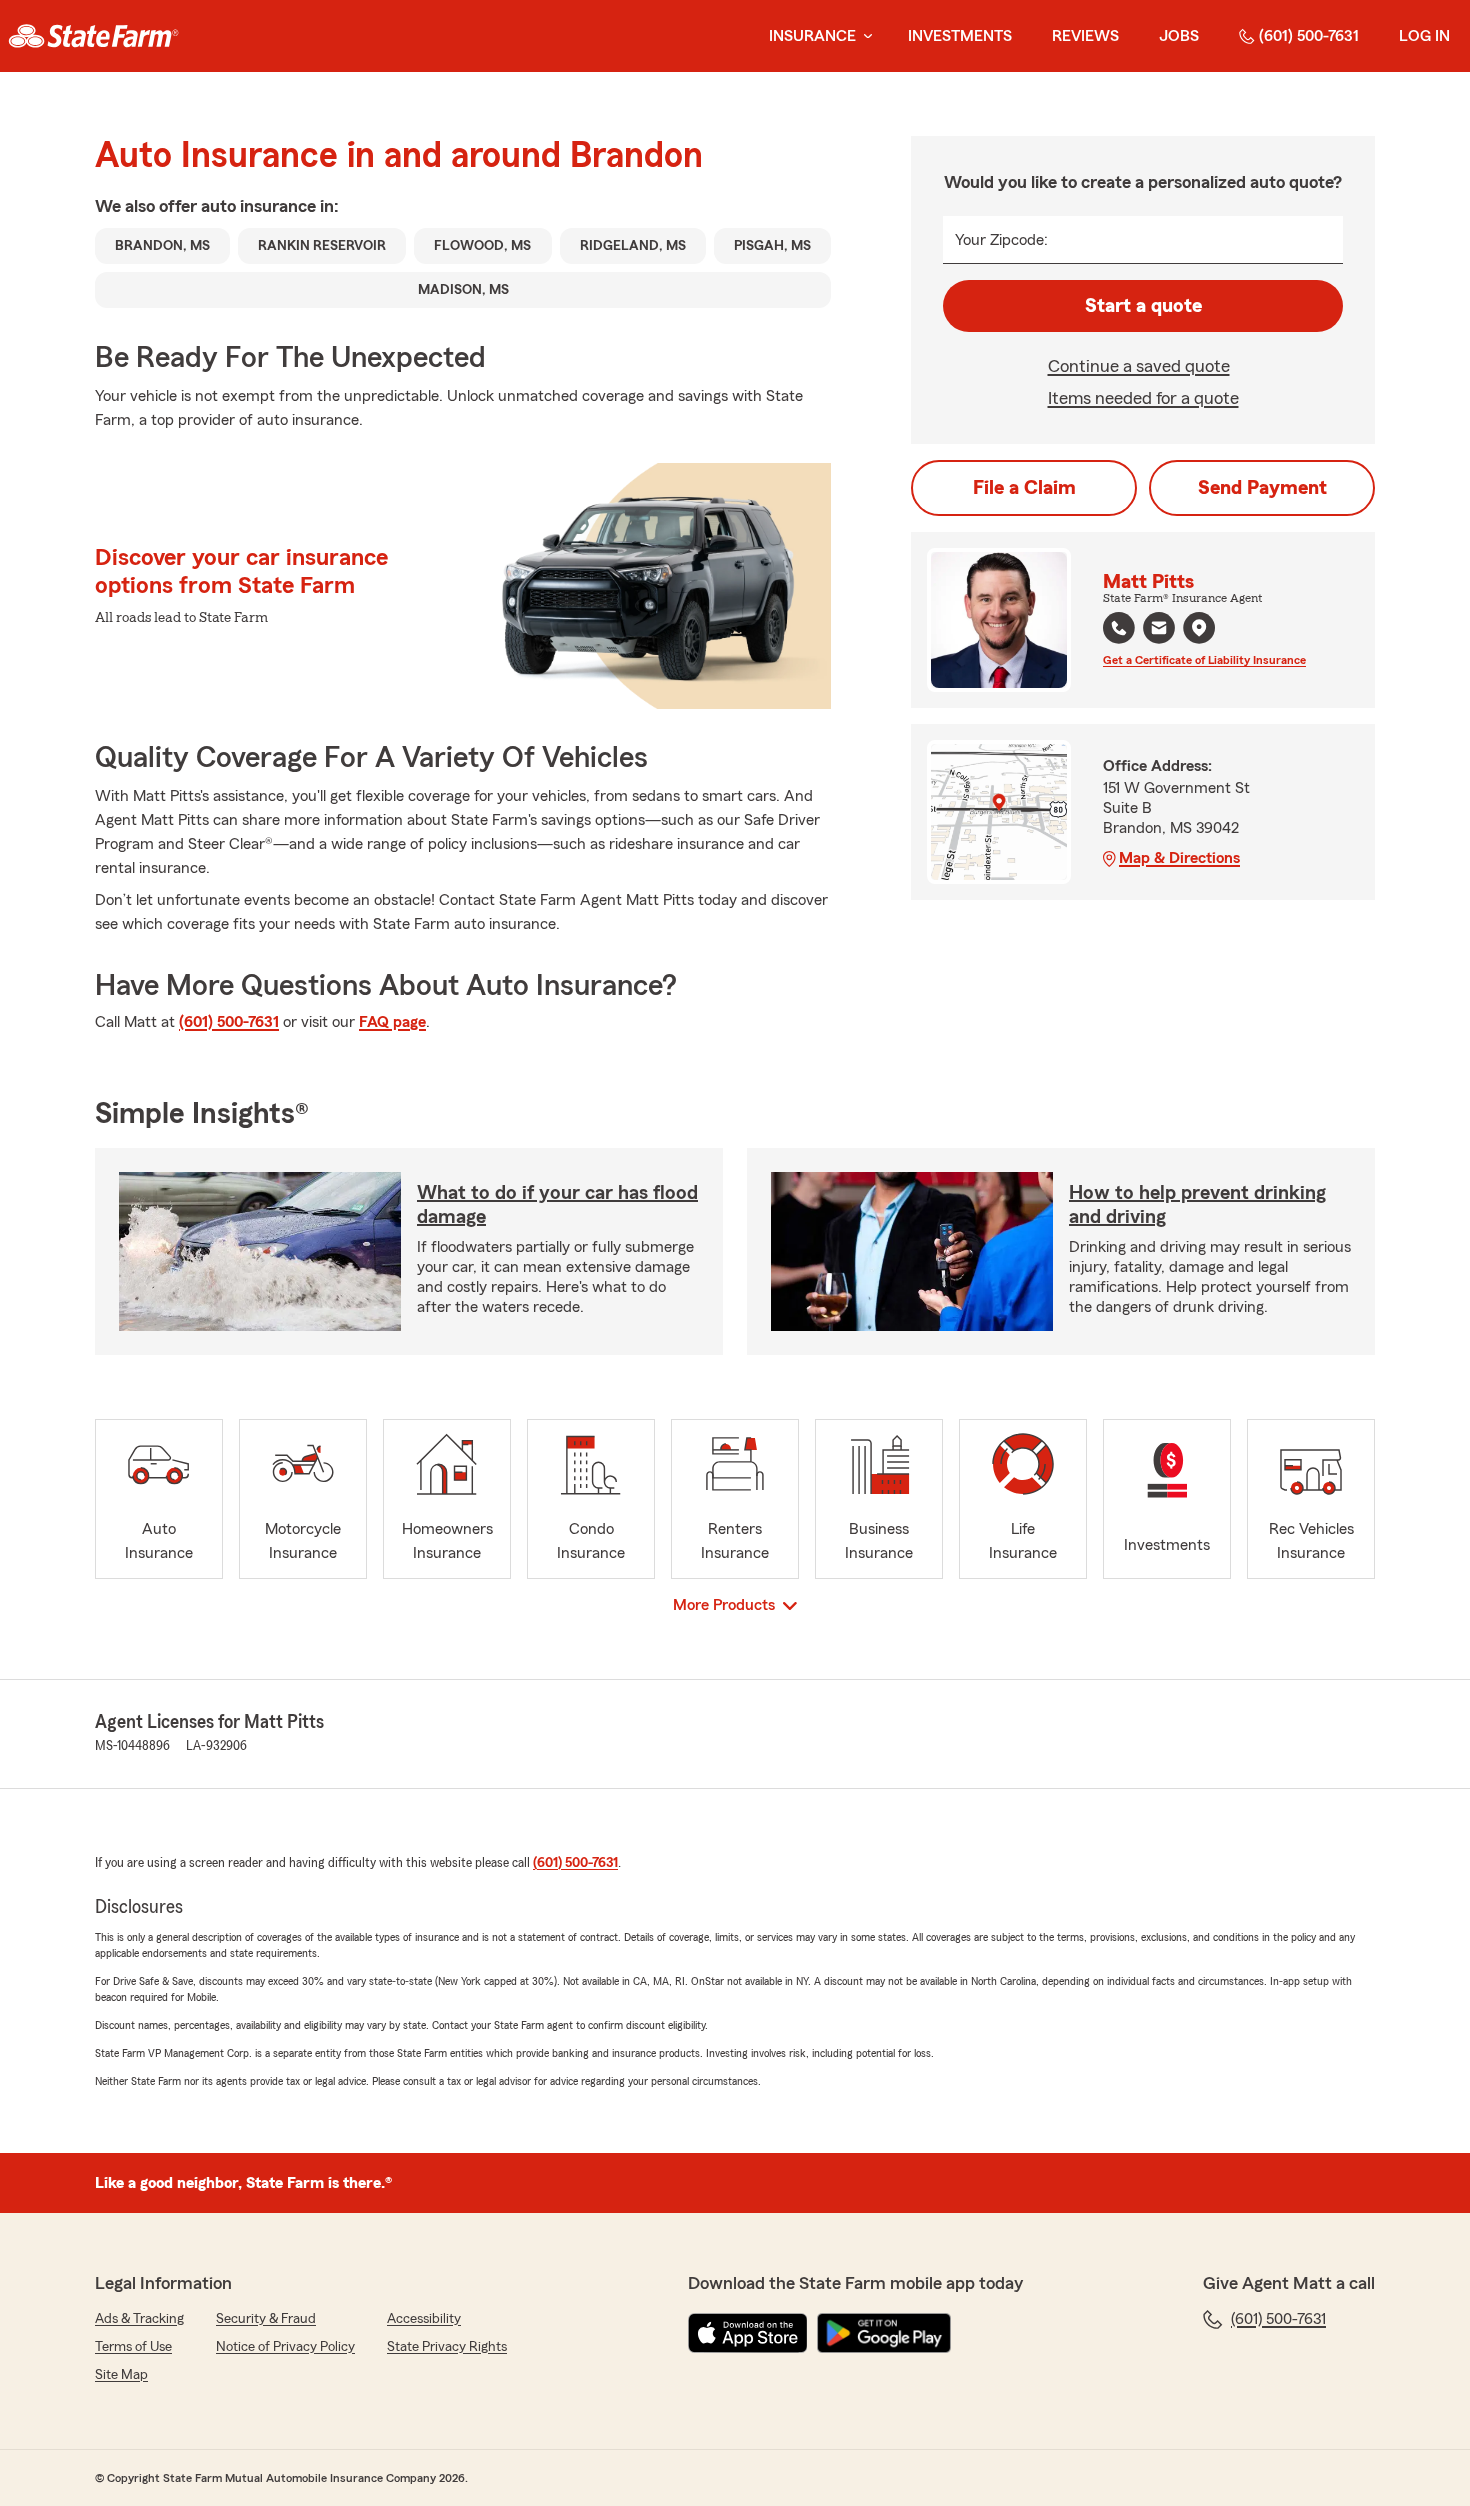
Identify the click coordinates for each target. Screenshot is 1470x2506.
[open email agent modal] (1159, 630)
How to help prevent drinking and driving (1197, 1205)
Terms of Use (133, 2347)
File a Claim (1024, 488)
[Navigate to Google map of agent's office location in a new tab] (1199, 628)
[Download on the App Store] (748, 2333)
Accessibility (424, 2319)
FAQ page (392, 1022)
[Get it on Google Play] (884, 2333)
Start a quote (1143, 306)
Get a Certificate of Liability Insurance (1204, 660)
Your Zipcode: (1001, 240)
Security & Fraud (266, 2319)
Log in (1424, 36)
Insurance (812, 36)
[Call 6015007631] (1119, 628)
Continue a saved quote (1139, 366)
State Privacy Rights (447, 2347)
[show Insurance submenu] (864, 36)
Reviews (1085, 36)
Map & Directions (1179, 858)
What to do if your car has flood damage (557, 1205)
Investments (960, 36)
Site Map (121, 2375)
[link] (93, 36)
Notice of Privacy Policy (285, 2347)
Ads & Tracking (139, 2319)
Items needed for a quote (1143, 398)
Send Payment (1262, 488)
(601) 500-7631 (1309, 36)
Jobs (1179, 36)
